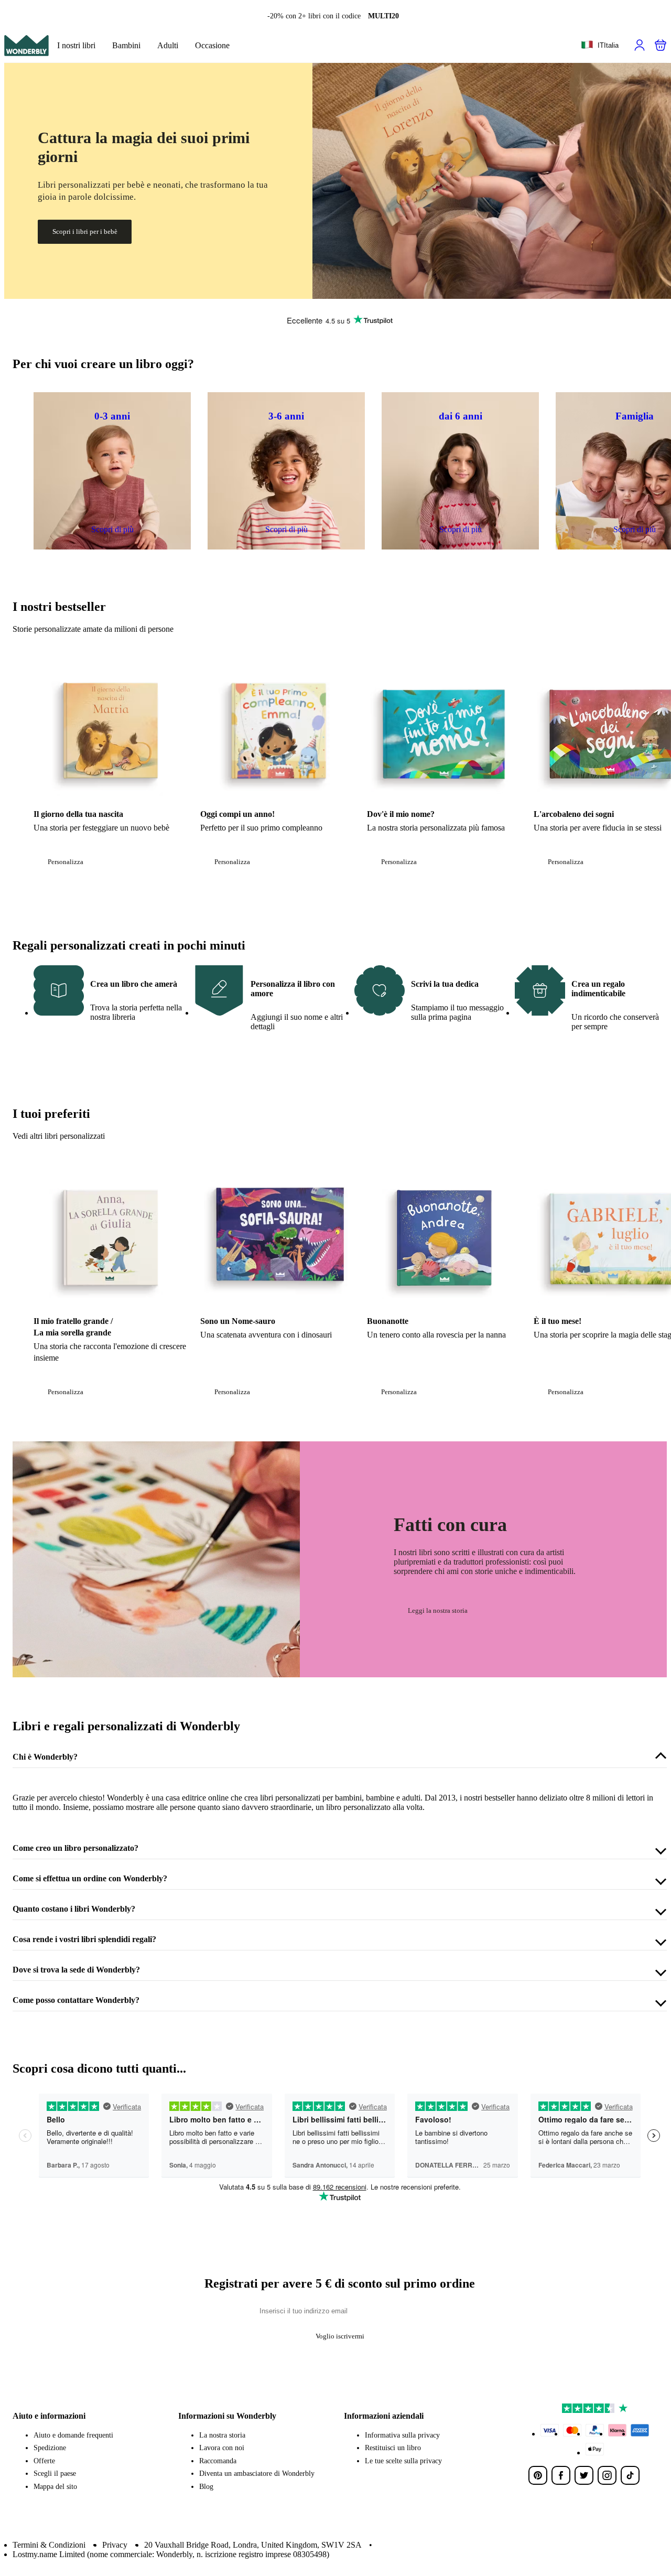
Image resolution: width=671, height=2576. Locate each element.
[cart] (661, 45)
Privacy (115, 2545)
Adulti (168, 45)
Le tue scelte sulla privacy (403, 2461)
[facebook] (561, 2475)
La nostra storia (222, 2435)
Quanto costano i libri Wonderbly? (74, 1909)
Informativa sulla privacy (402, 2435)
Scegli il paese (55, 2473)
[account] (640, 45)
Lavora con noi (222, 2448)
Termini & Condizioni (49, 2545)
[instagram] (607, 2475)
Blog (206, 2487)
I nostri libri (76, 45)
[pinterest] (538, 2475)
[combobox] (600, 46)
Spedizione (50, 2448)
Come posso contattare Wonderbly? (76, 2000)
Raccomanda (218, 2461)
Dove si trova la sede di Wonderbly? (76, 1970)
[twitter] (584, 2475)
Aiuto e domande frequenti (73, 2435)
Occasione (212, 45)
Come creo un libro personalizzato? (75, 1848)
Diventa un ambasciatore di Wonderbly (257, 2473)
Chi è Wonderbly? (45, 1757)
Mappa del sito (55, 2487)
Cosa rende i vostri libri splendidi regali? (84, 1939)
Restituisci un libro (393, 2448)
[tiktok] (630, 2475)
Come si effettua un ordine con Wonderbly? (90, 1878)
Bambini (126, 45)
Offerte (44, 2461)
